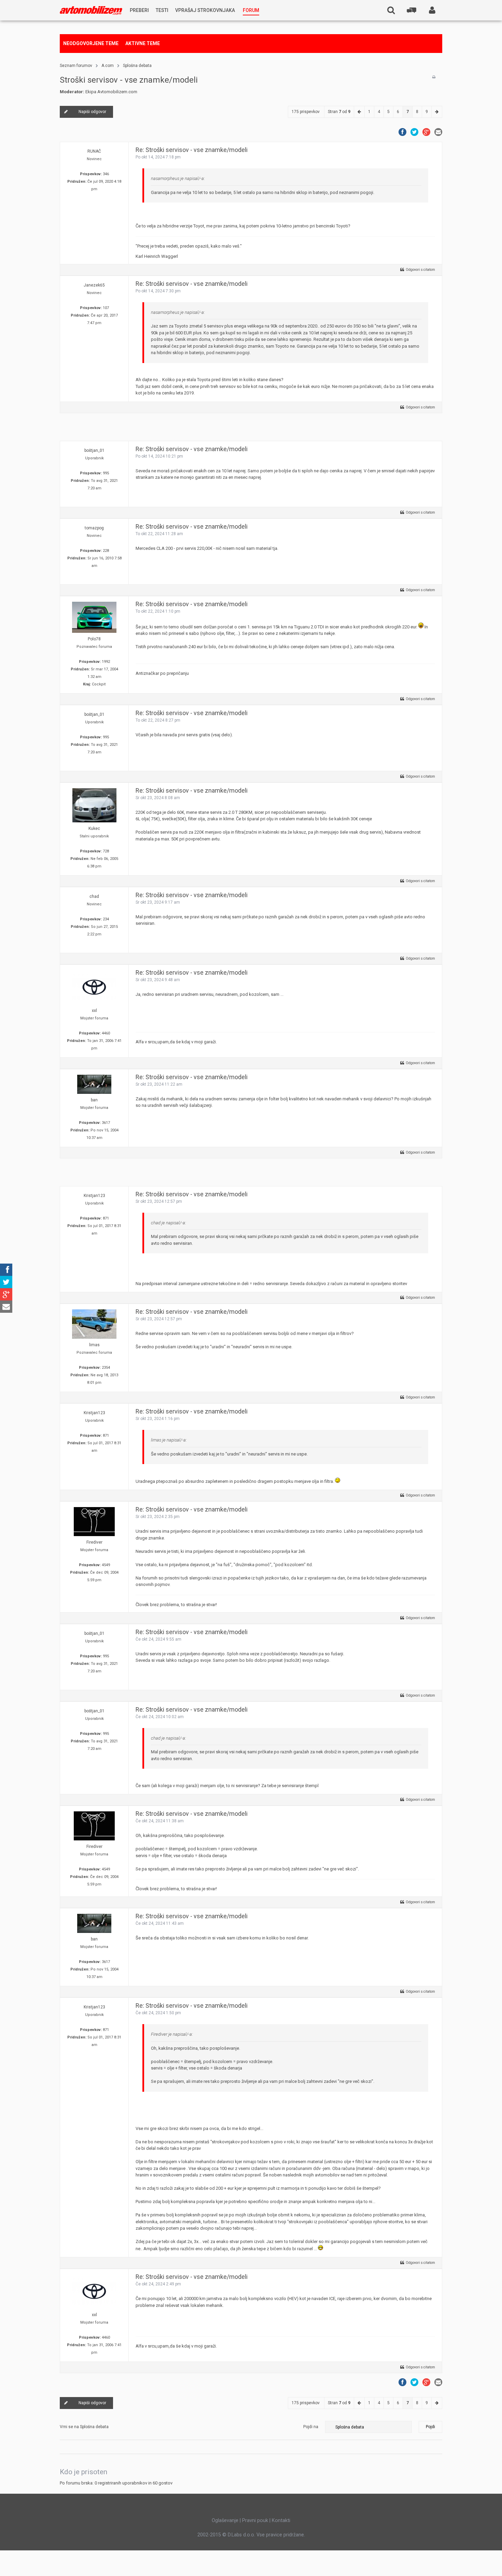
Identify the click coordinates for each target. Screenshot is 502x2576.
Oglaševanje (225, 2520)
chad (94, 896)
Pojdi (430, 2427)
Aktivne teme (143, 43)
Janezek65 (94, 285)
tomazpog (94, 528)
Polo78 (94, 639)
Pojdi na (311, 2427)
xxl (94, 1011)
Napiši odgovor (92, 112)
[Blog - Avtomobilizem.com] (91, 10)
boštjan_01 (94, 450)
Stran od (339, 112)
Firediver (94, 1542)
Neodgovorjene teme (91, 43)
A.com (108, 66)
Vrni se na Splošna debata (84, 2427)
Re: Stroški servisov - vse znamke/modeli (192, 150)
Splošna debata (137, 66)
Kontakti (281, 2520)
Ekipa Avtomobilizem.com (111, 92)
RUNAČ (94, 151)
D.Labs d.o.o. (241, 2535)
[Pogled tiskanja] (434, 77)
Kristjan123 (94, 1196)
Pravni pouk (255, 2520)
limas (94, 1345)
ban (94, 1100)
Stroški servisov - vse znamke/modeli (129, 80)
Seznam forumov (76, 66)
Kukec (94, 829)
